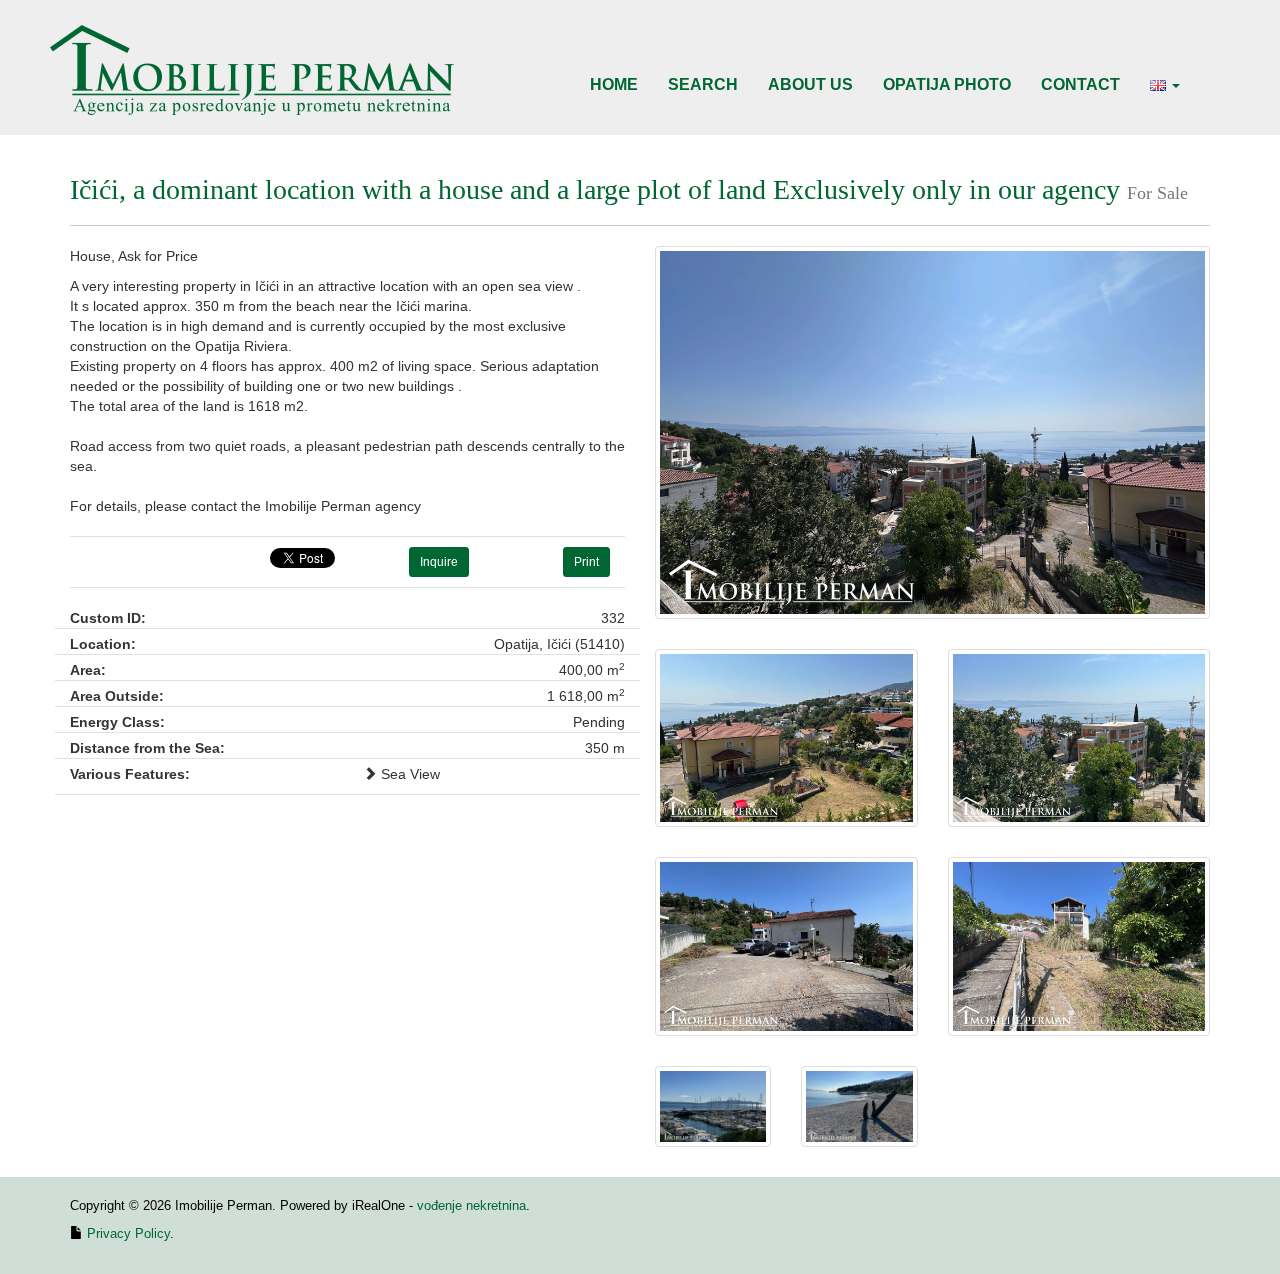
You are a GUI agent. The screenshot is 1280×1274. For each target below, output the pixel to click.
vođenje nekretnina (471, 1205)
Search (703, 84)
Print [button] (586, 562)
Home (614, 84)
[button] (1165, 85)
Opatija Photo (947, 84)
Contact (1080, 84)
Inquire (439, 562)
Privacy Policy (128, 1233)
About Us (810, 84)
